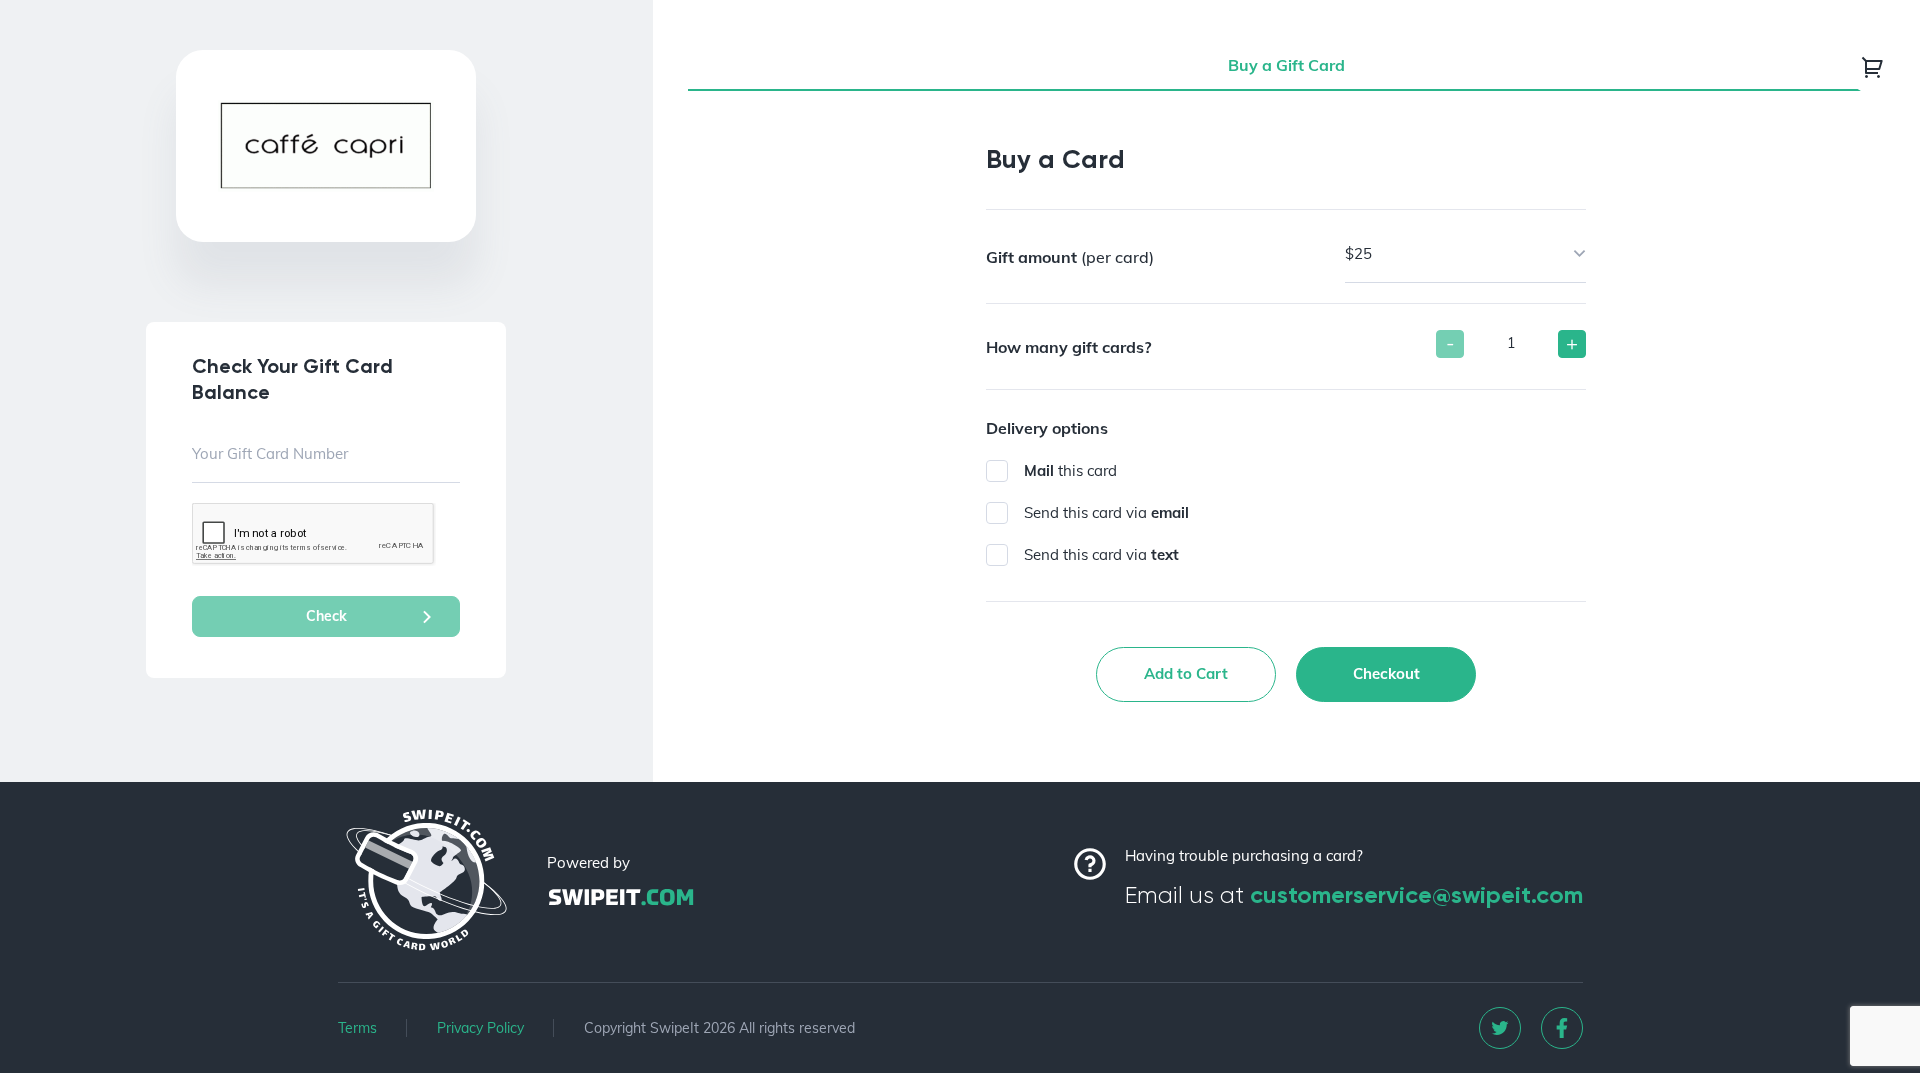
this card (1070, 470)
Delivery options (1047, 428)
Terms (357, 1028)
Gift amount (1070, 257)
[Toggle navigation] (1873, 67)
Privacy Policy (480, 1028)
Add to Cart (1186, 673)
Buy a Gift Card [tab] (1286, 65)
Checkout (1386, 673)
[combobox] (1465, 254)
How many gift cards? (1068, 347)
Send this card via (1106, 512)
